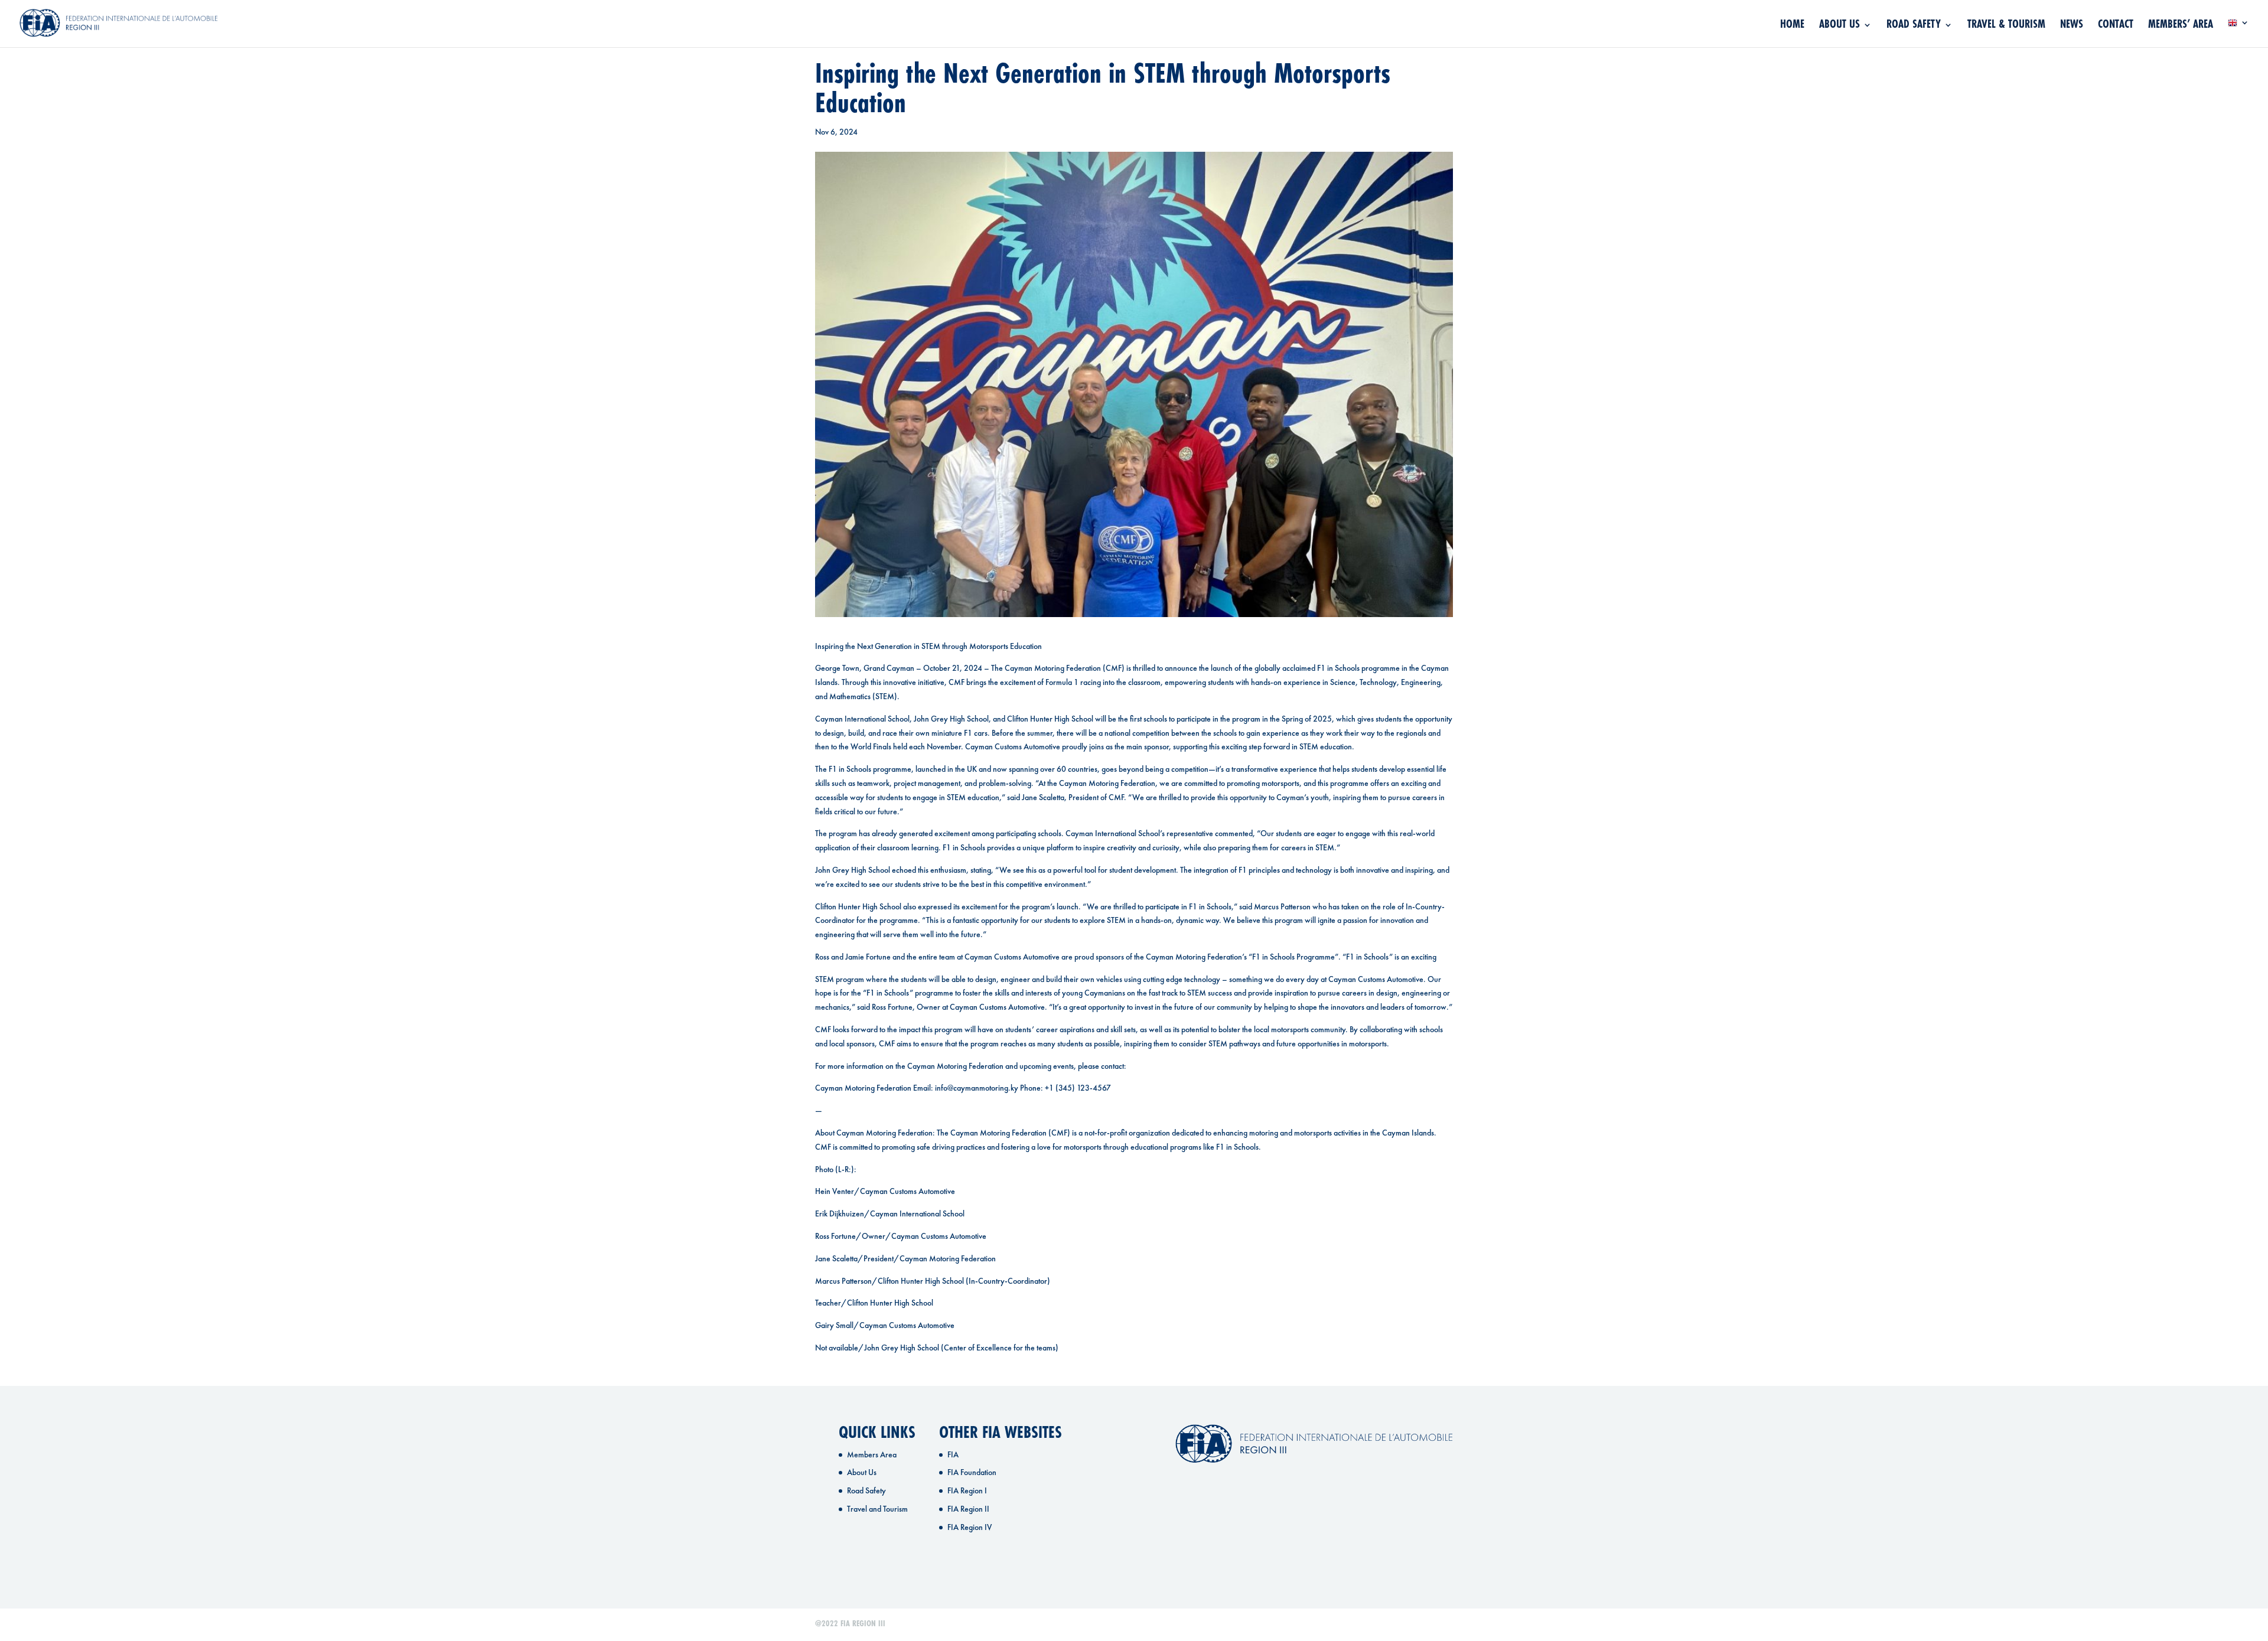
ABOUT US (1840, 26)
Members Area (872, 1454)
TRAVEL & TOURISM (2006, 26)
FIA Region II (968, 1509)
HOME (1792, 26)
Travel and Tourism (877, 1509)
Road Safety (866, 1490)
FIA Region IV (970, 1527)
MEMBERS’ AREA (2181, 26)
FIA (953, 1454)
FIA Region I (967, 1490)
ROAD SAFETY (1914, 26)
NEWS (2072, 26)
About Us (862, 1472)
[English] (2238, 33)
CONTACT (2116, 26)
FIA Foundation (972, 1472)
